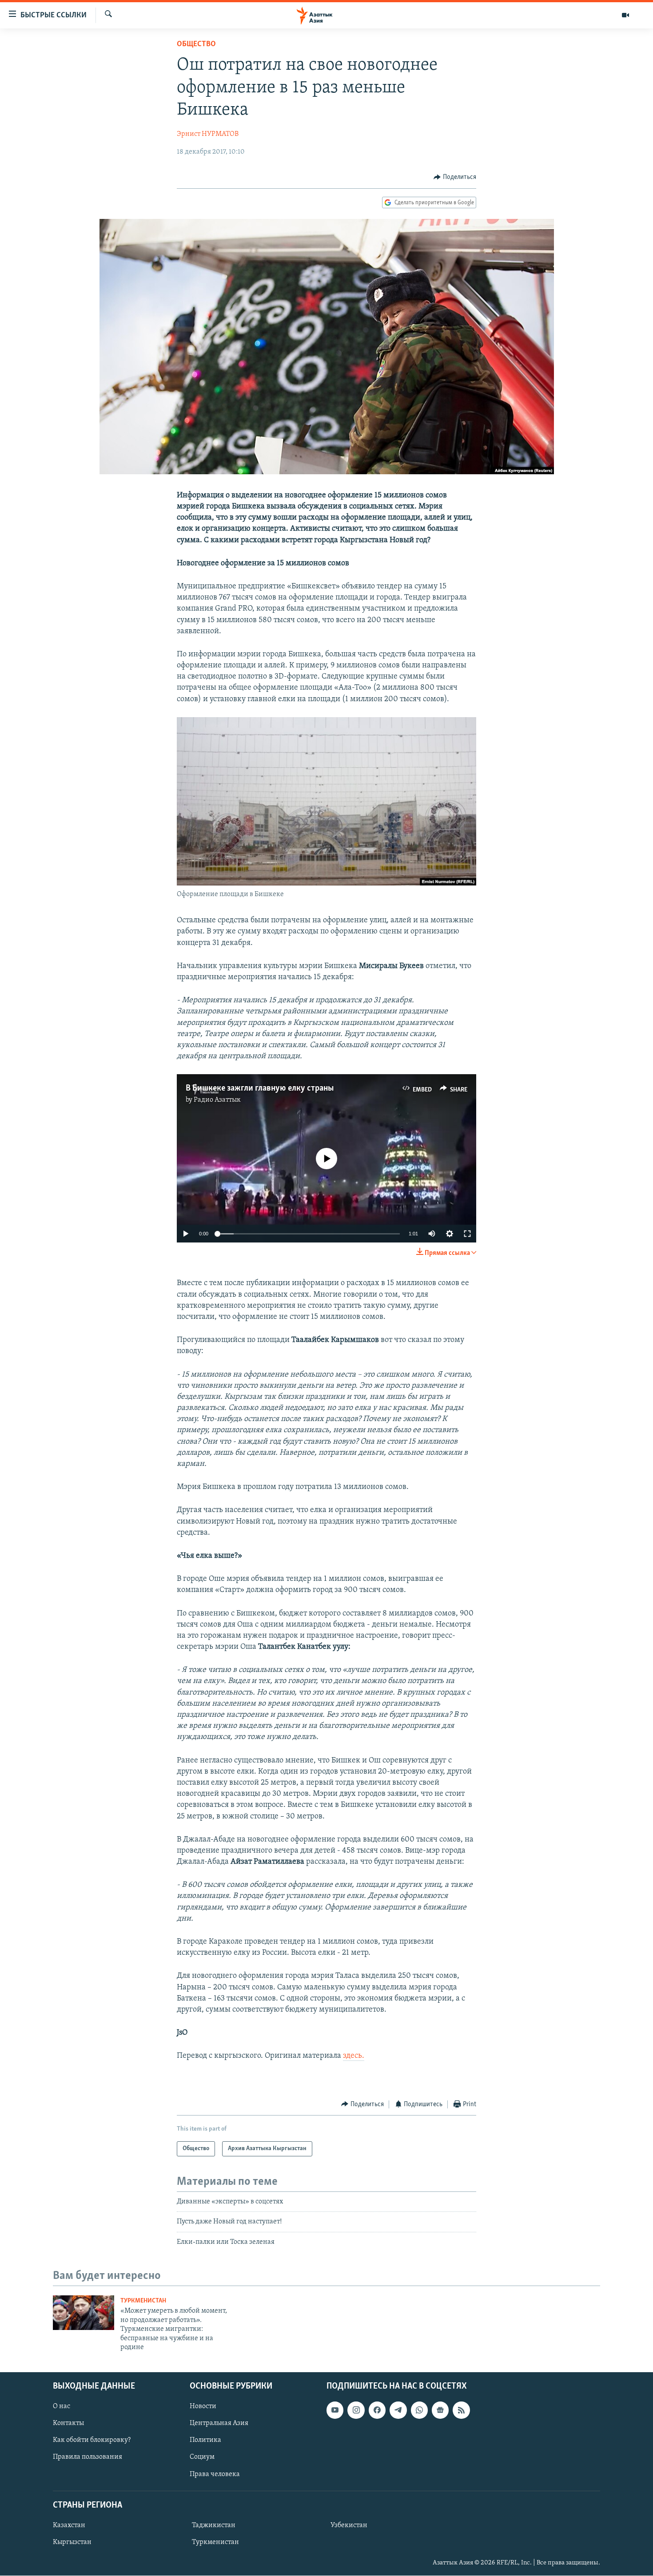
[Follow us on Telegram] (398, 2410)
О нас (62, 2407)
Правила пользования (88, 2457)
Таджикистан (214, 2525)
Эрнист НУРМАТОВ (208, 134)
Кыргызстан (72, 2542)
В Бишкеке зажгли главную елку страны (260, 1088)
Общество (196, 44)
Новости (203, 2407)
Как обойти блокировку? (92, 2441)
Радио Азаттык (217, 1100)
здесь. (354, 2056)
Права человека (215, 2474)
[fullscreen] (467, 1234)
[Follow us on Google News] (440, 2410)
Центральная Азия (219, 2424)
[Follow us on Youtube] (335, 2410)
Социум (202, 2457)
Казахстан (69, 2525)
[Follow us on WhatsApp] (419, 2410)
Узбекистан (349, 2525)
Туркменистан (143, 2301)
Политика (205, 2441)
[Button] (455, 177)
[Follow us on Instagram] (356, 2410)
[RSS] (461, 2410)
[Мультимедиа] (625, 15)
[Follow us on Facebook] (377, 2410)
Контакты (68, 2424)
